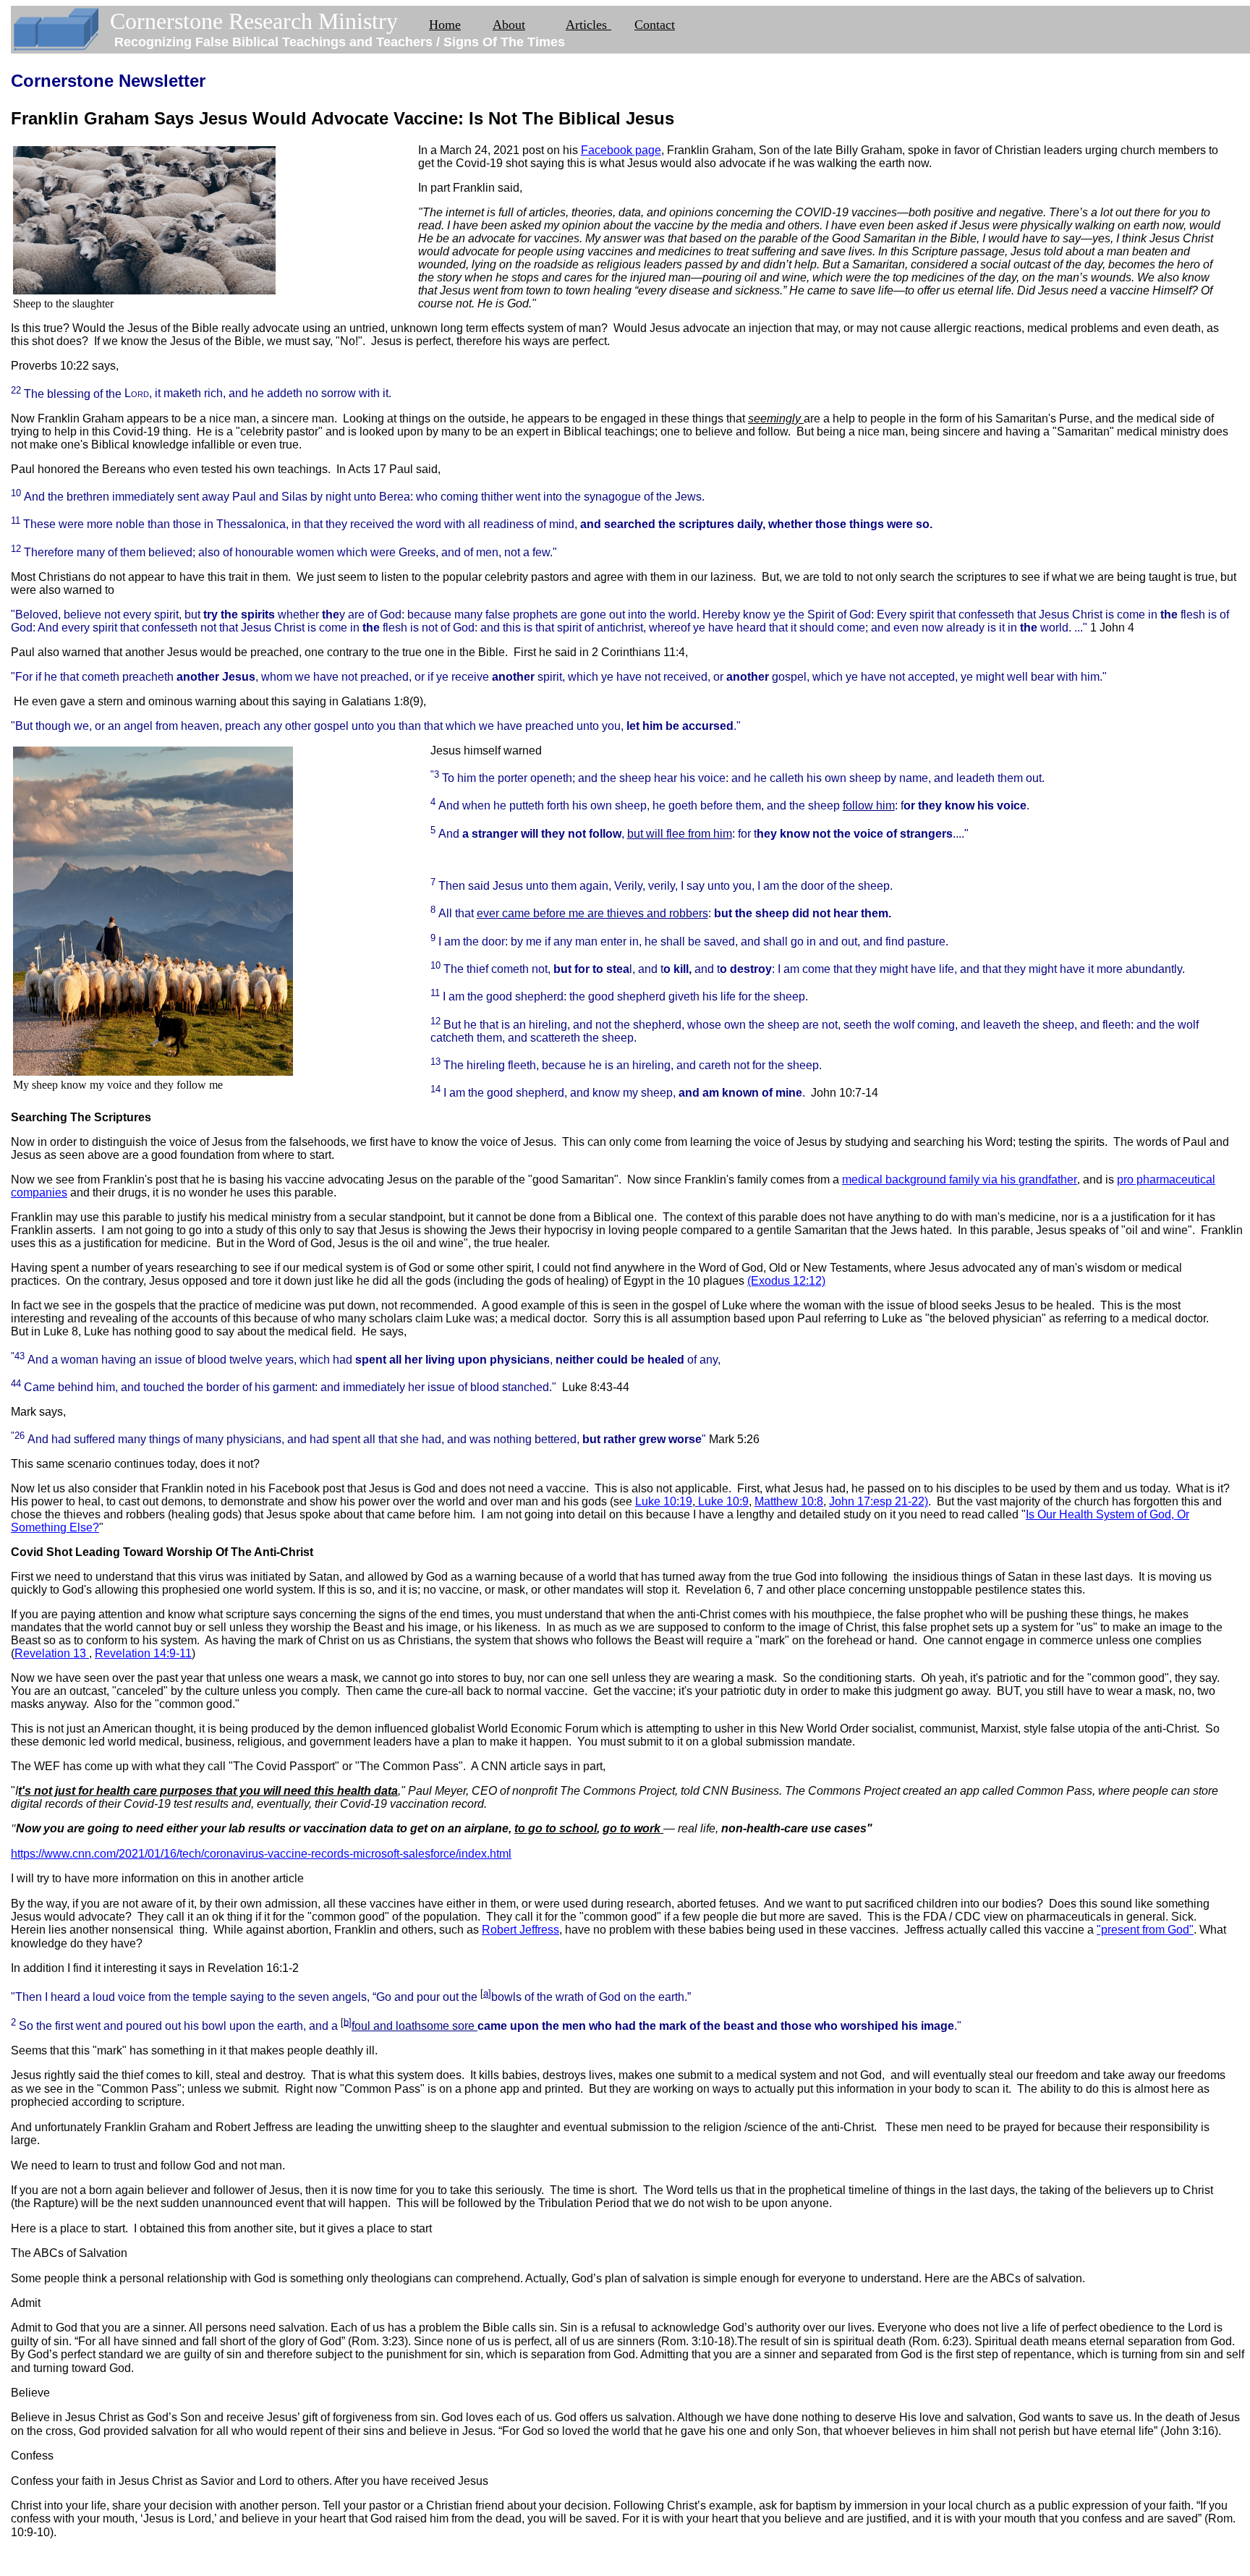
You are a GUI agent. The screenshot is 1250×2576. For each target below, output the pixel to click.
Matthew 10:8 (789, 1501)
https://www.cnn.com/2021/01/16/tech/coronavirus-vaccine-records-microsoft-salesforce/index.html (261, 1854)
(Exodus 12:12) (786, 1281)
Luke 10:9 (722, 1501)
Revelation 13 (52, 1653)
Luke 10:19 (664, 1501)
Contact (655, 25)
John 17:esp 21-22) (879, 1501)
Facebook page (621, 150)
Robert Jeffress (520, 1930)
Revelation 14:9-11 (143, 1653)
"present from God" (1145, 1930)
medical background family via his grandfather (960, 1179)
